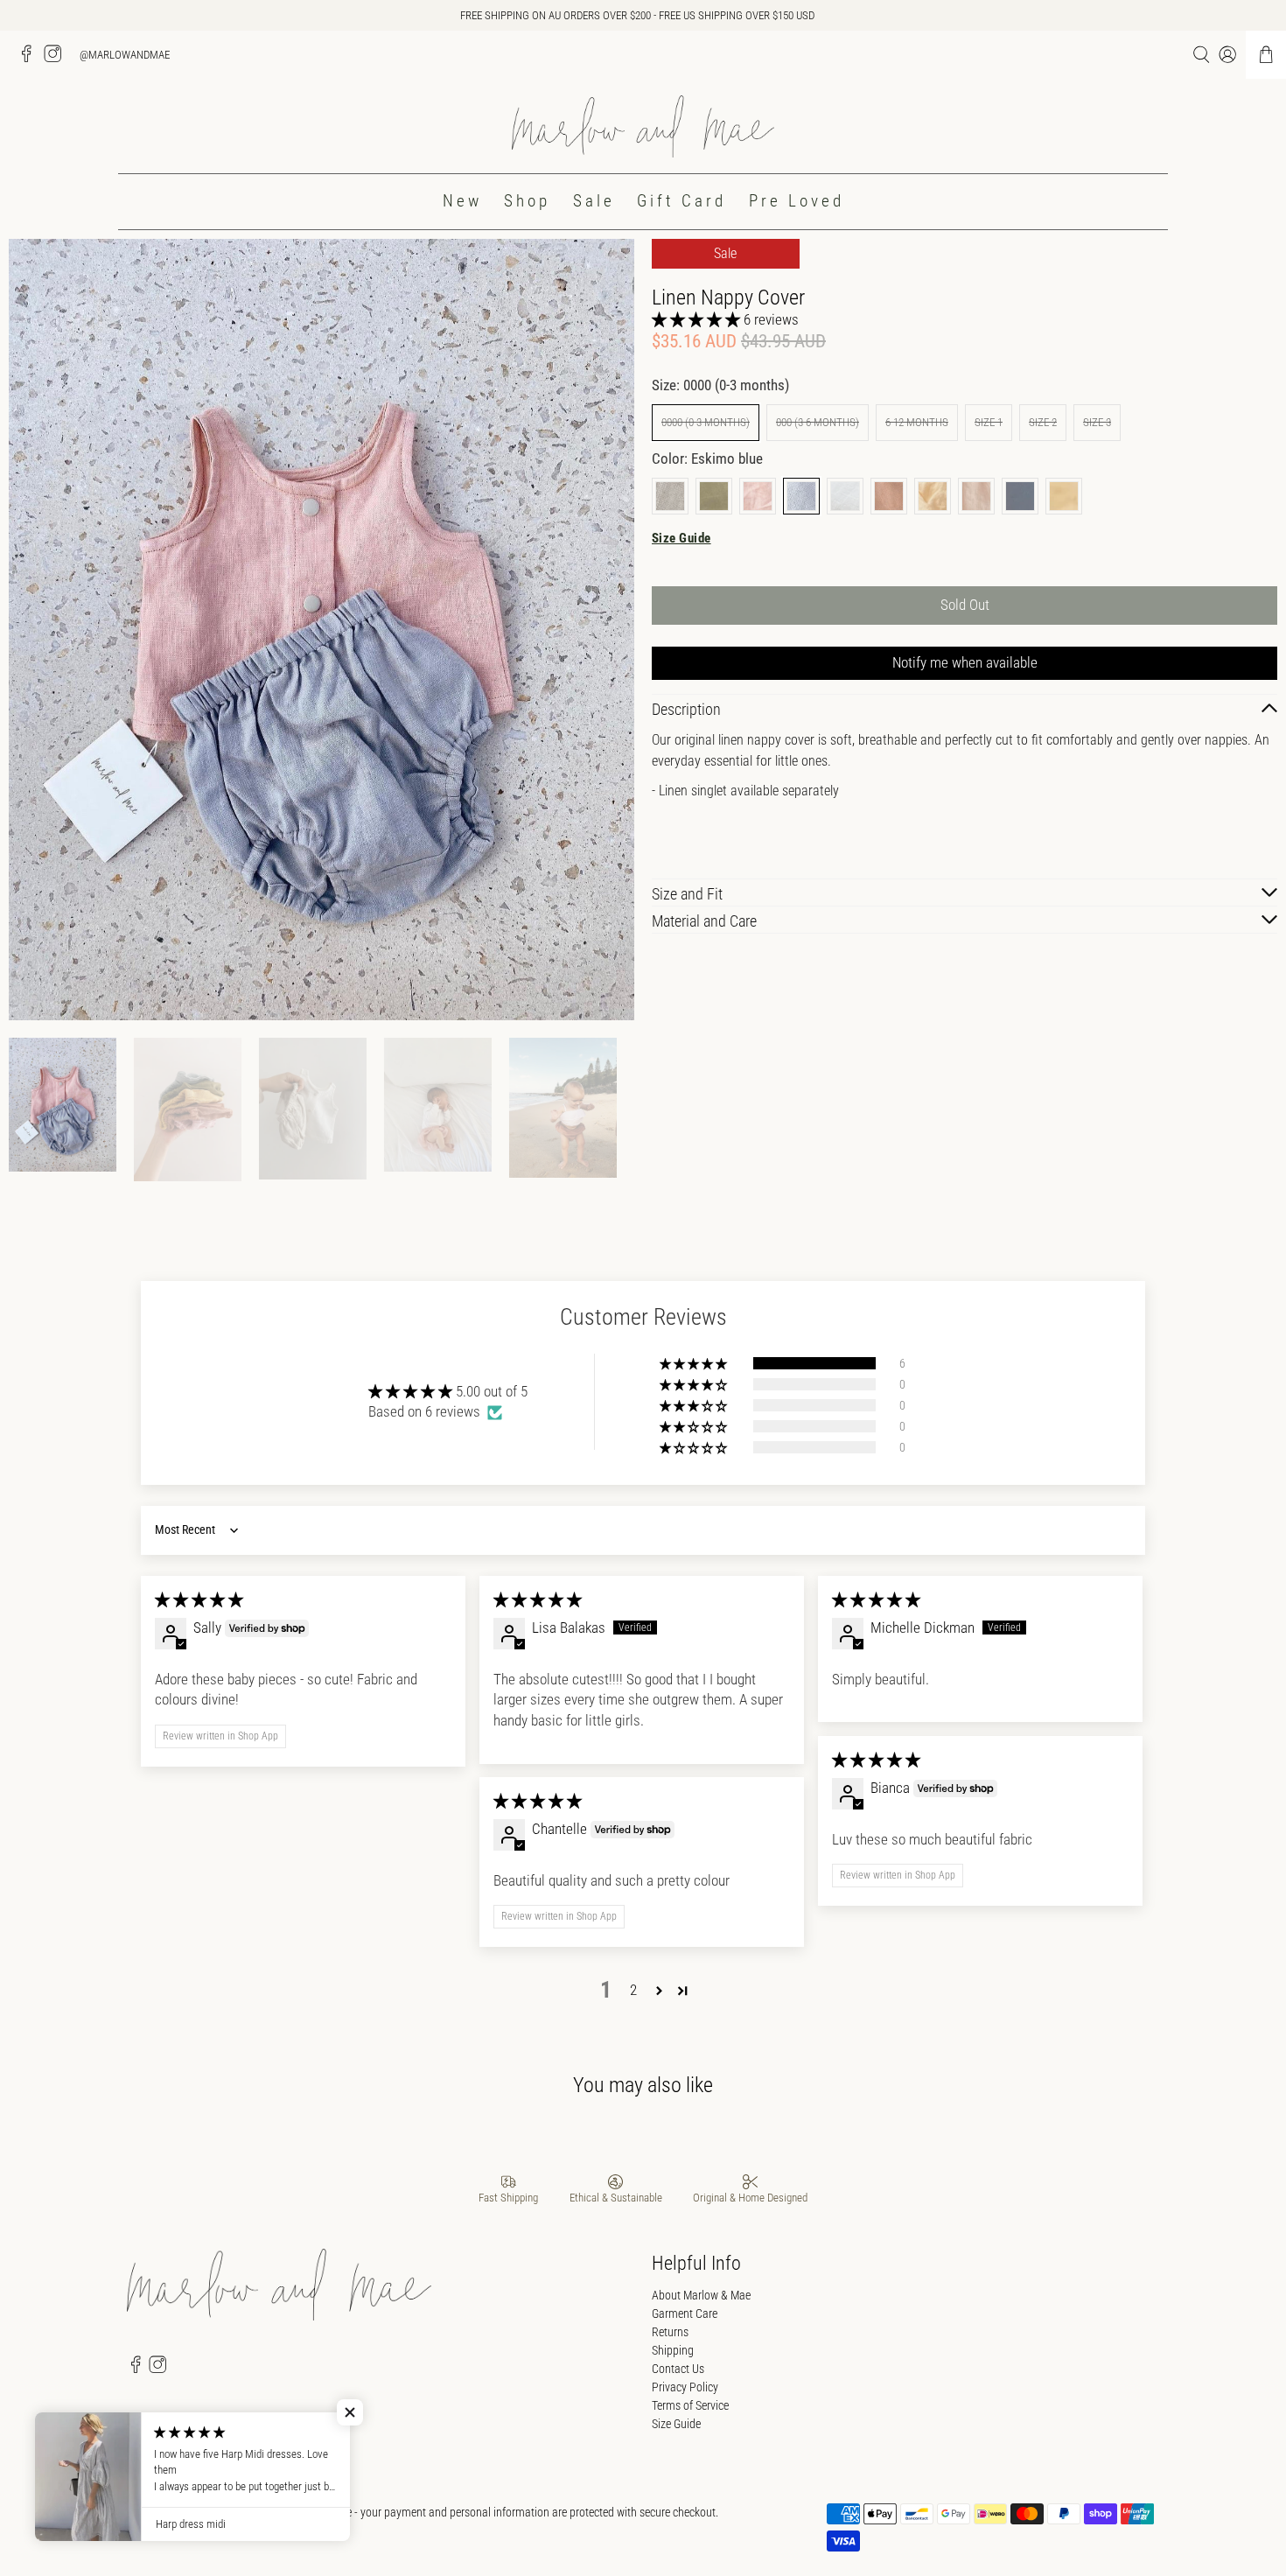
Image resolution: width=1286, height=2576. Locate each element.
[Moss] (714, 496)
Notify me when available (965, 662)
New (462, 201)
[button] (696, 319)
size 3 (1097, 422)
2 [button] (633, 1990)
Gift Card (681, 201)
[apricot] (889, 496)
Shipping (673, 2350)
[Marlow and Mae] (643, 126)
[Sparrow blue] (1020, 496)
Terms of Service (690, 2405)
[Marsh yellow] (933, 496)
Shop (527, 201)
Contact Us (678, 2369)
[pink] (758, 496)
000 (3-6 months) (818, 422)
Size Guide (681, 538)
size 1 (989, 422)
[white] (845, 496)
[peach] (976, 496)
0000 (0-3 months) (706, 422)
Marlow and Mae (206, 2512)
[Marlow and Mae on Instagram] (57, 59)
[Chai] (670, 496)
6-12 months (917, 422)
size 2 (1043, 422)
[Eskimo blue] (801, 496)
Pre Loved (797, 201)
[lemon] (1064, 496)
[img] (199, 1599)
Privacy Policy (685, 2387)
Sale (594, 201)
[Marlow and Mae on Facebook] (31, 59)
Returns (670, 2332)
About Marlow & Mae (701, 2295)
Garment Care (685, 2313)
